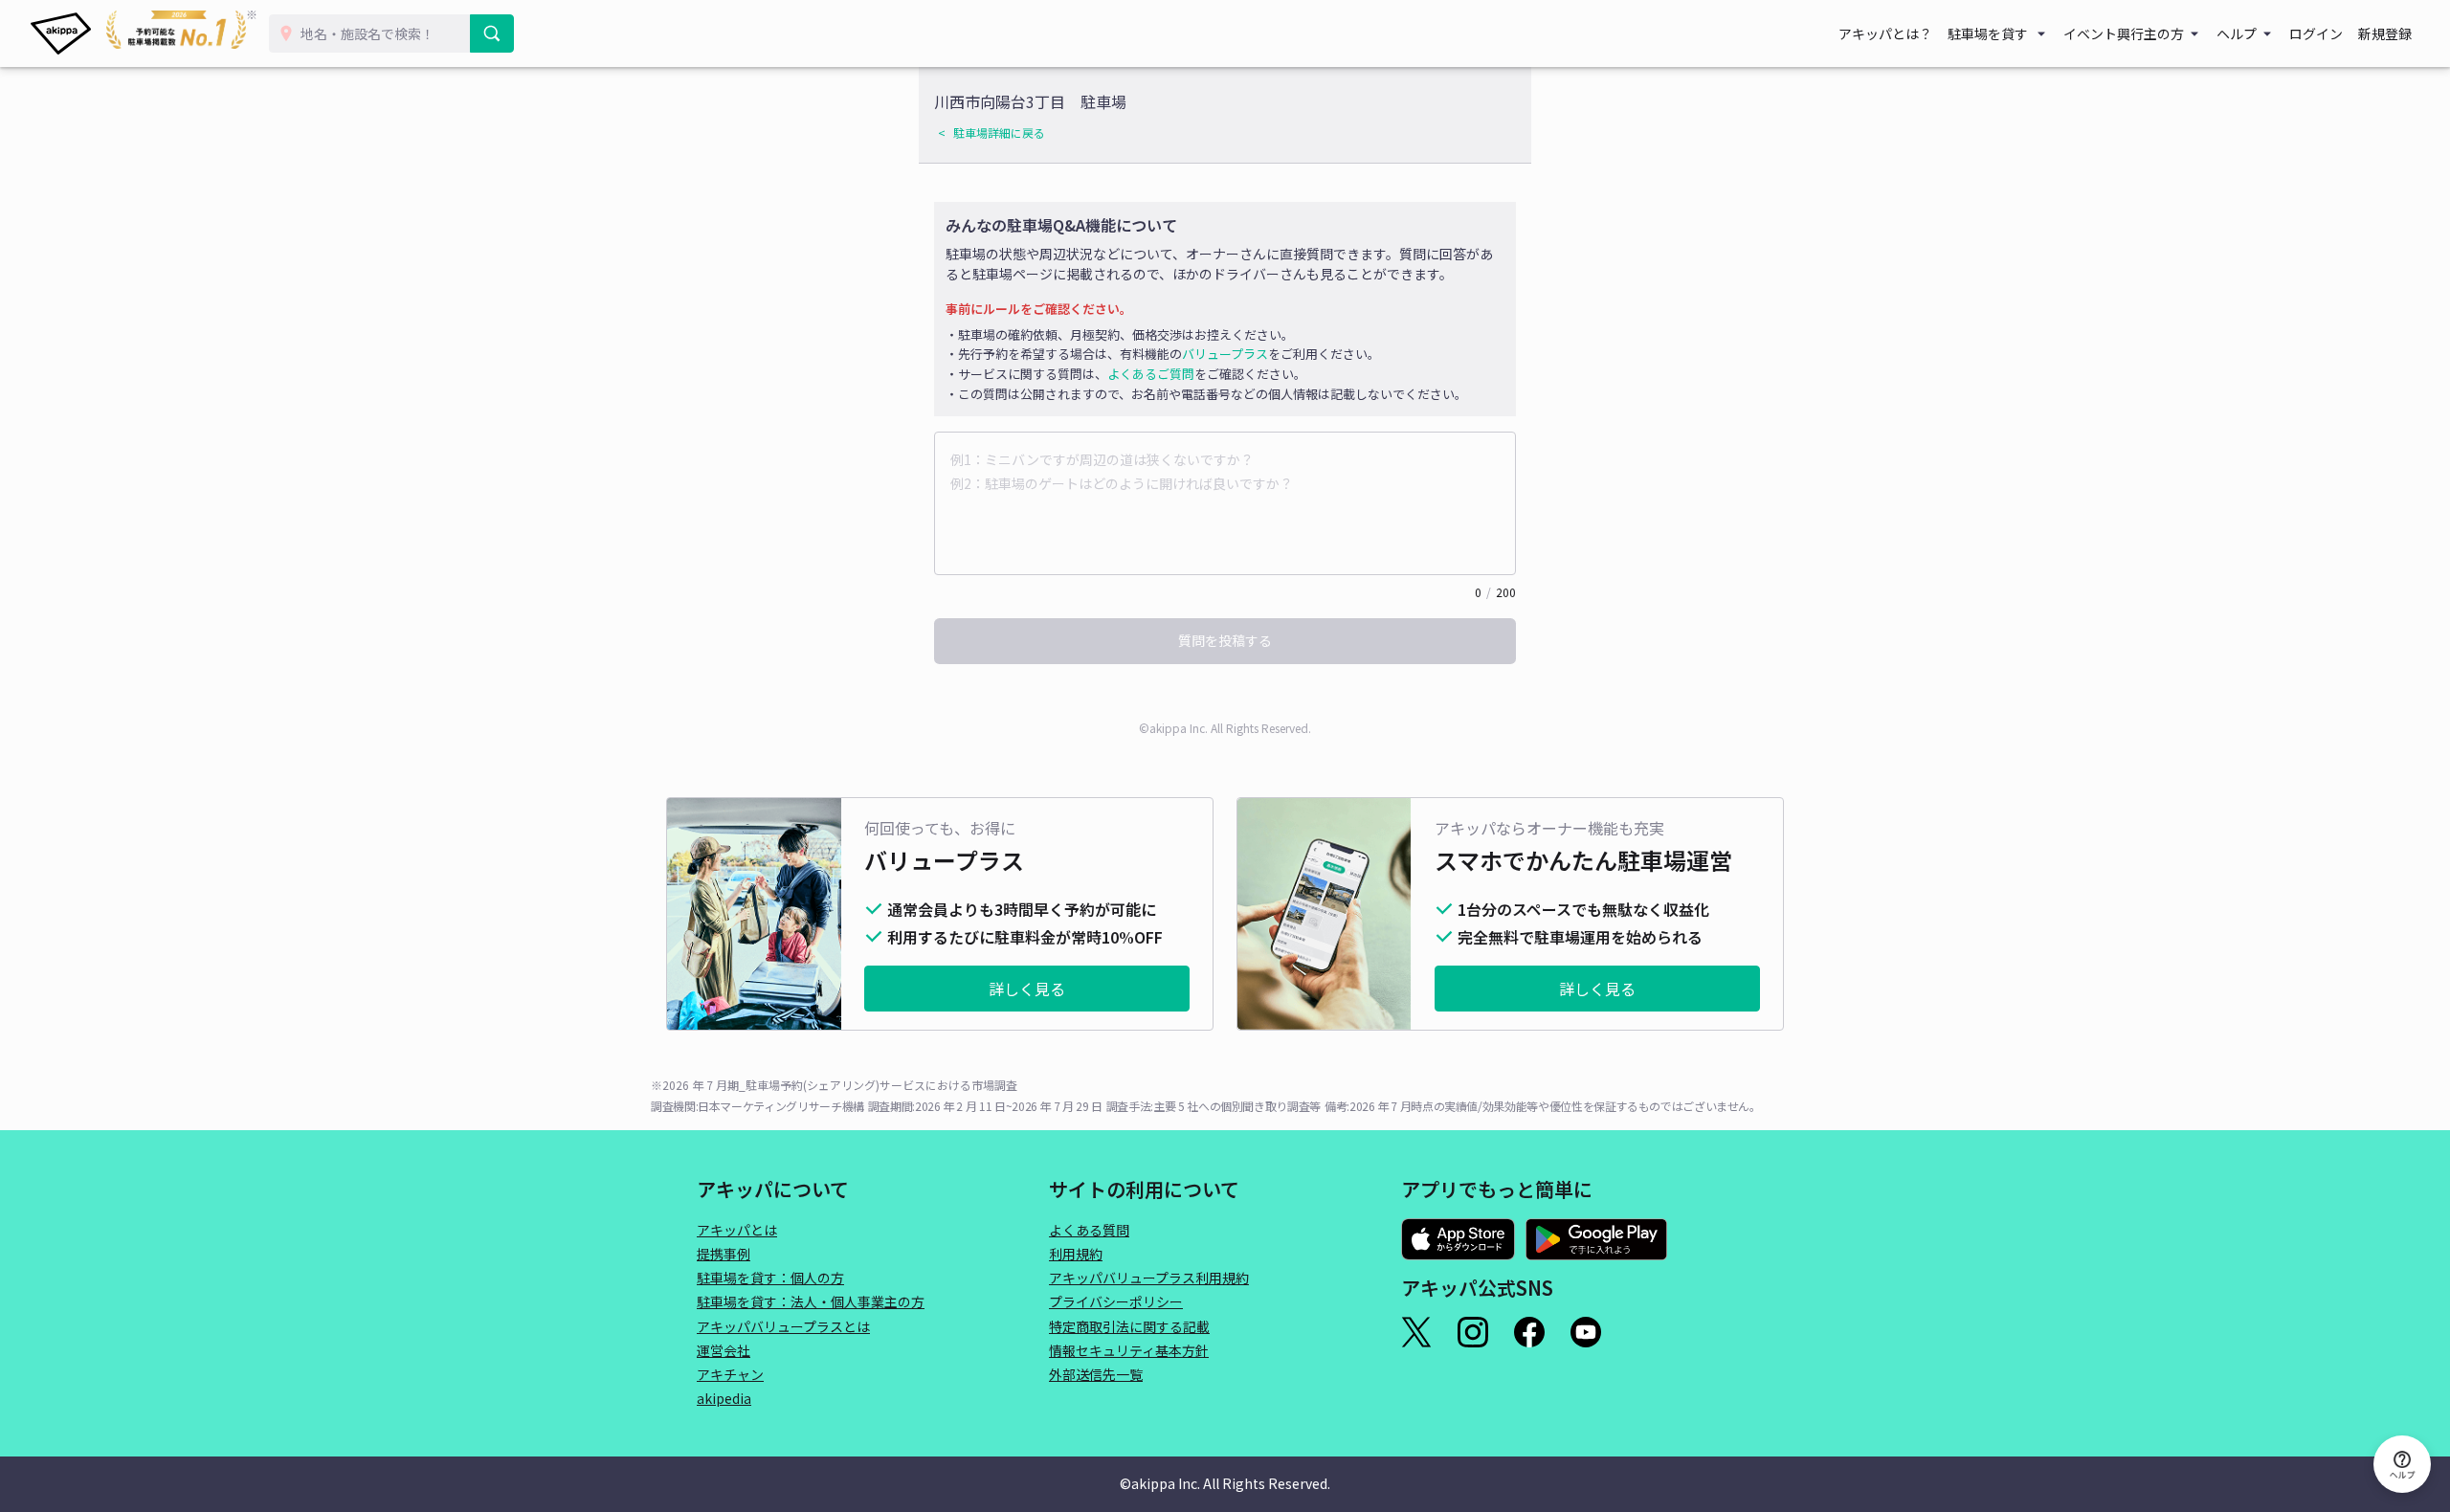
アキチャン (730, 1374)
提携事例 (724, 1254)
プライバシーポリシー (1116, 1301)
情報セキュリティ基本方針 (1129, 1350)
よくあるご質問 (1151, 374)
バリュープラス (1225, 354)
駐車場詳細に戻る (999, 133)
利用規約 (1076, 1254)
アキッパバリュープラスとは (783, 1326)
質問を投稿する (1225, 640)
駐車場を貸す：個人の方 (770, 1278)
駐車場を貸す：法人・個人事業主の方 (811, 1301)
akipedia (724, 1398)
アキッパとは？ (1885, 33)
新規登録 (2385, 33)
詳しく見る (1027, 989)
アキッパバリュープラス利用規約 (1149, 1278)
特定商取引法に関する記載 (1129, 1326)
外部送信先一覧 (1096, 1374)
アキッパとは (737, 1230)
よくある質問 (1089, 1230)
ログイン (2316, 33)
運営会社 (724, 1350)
